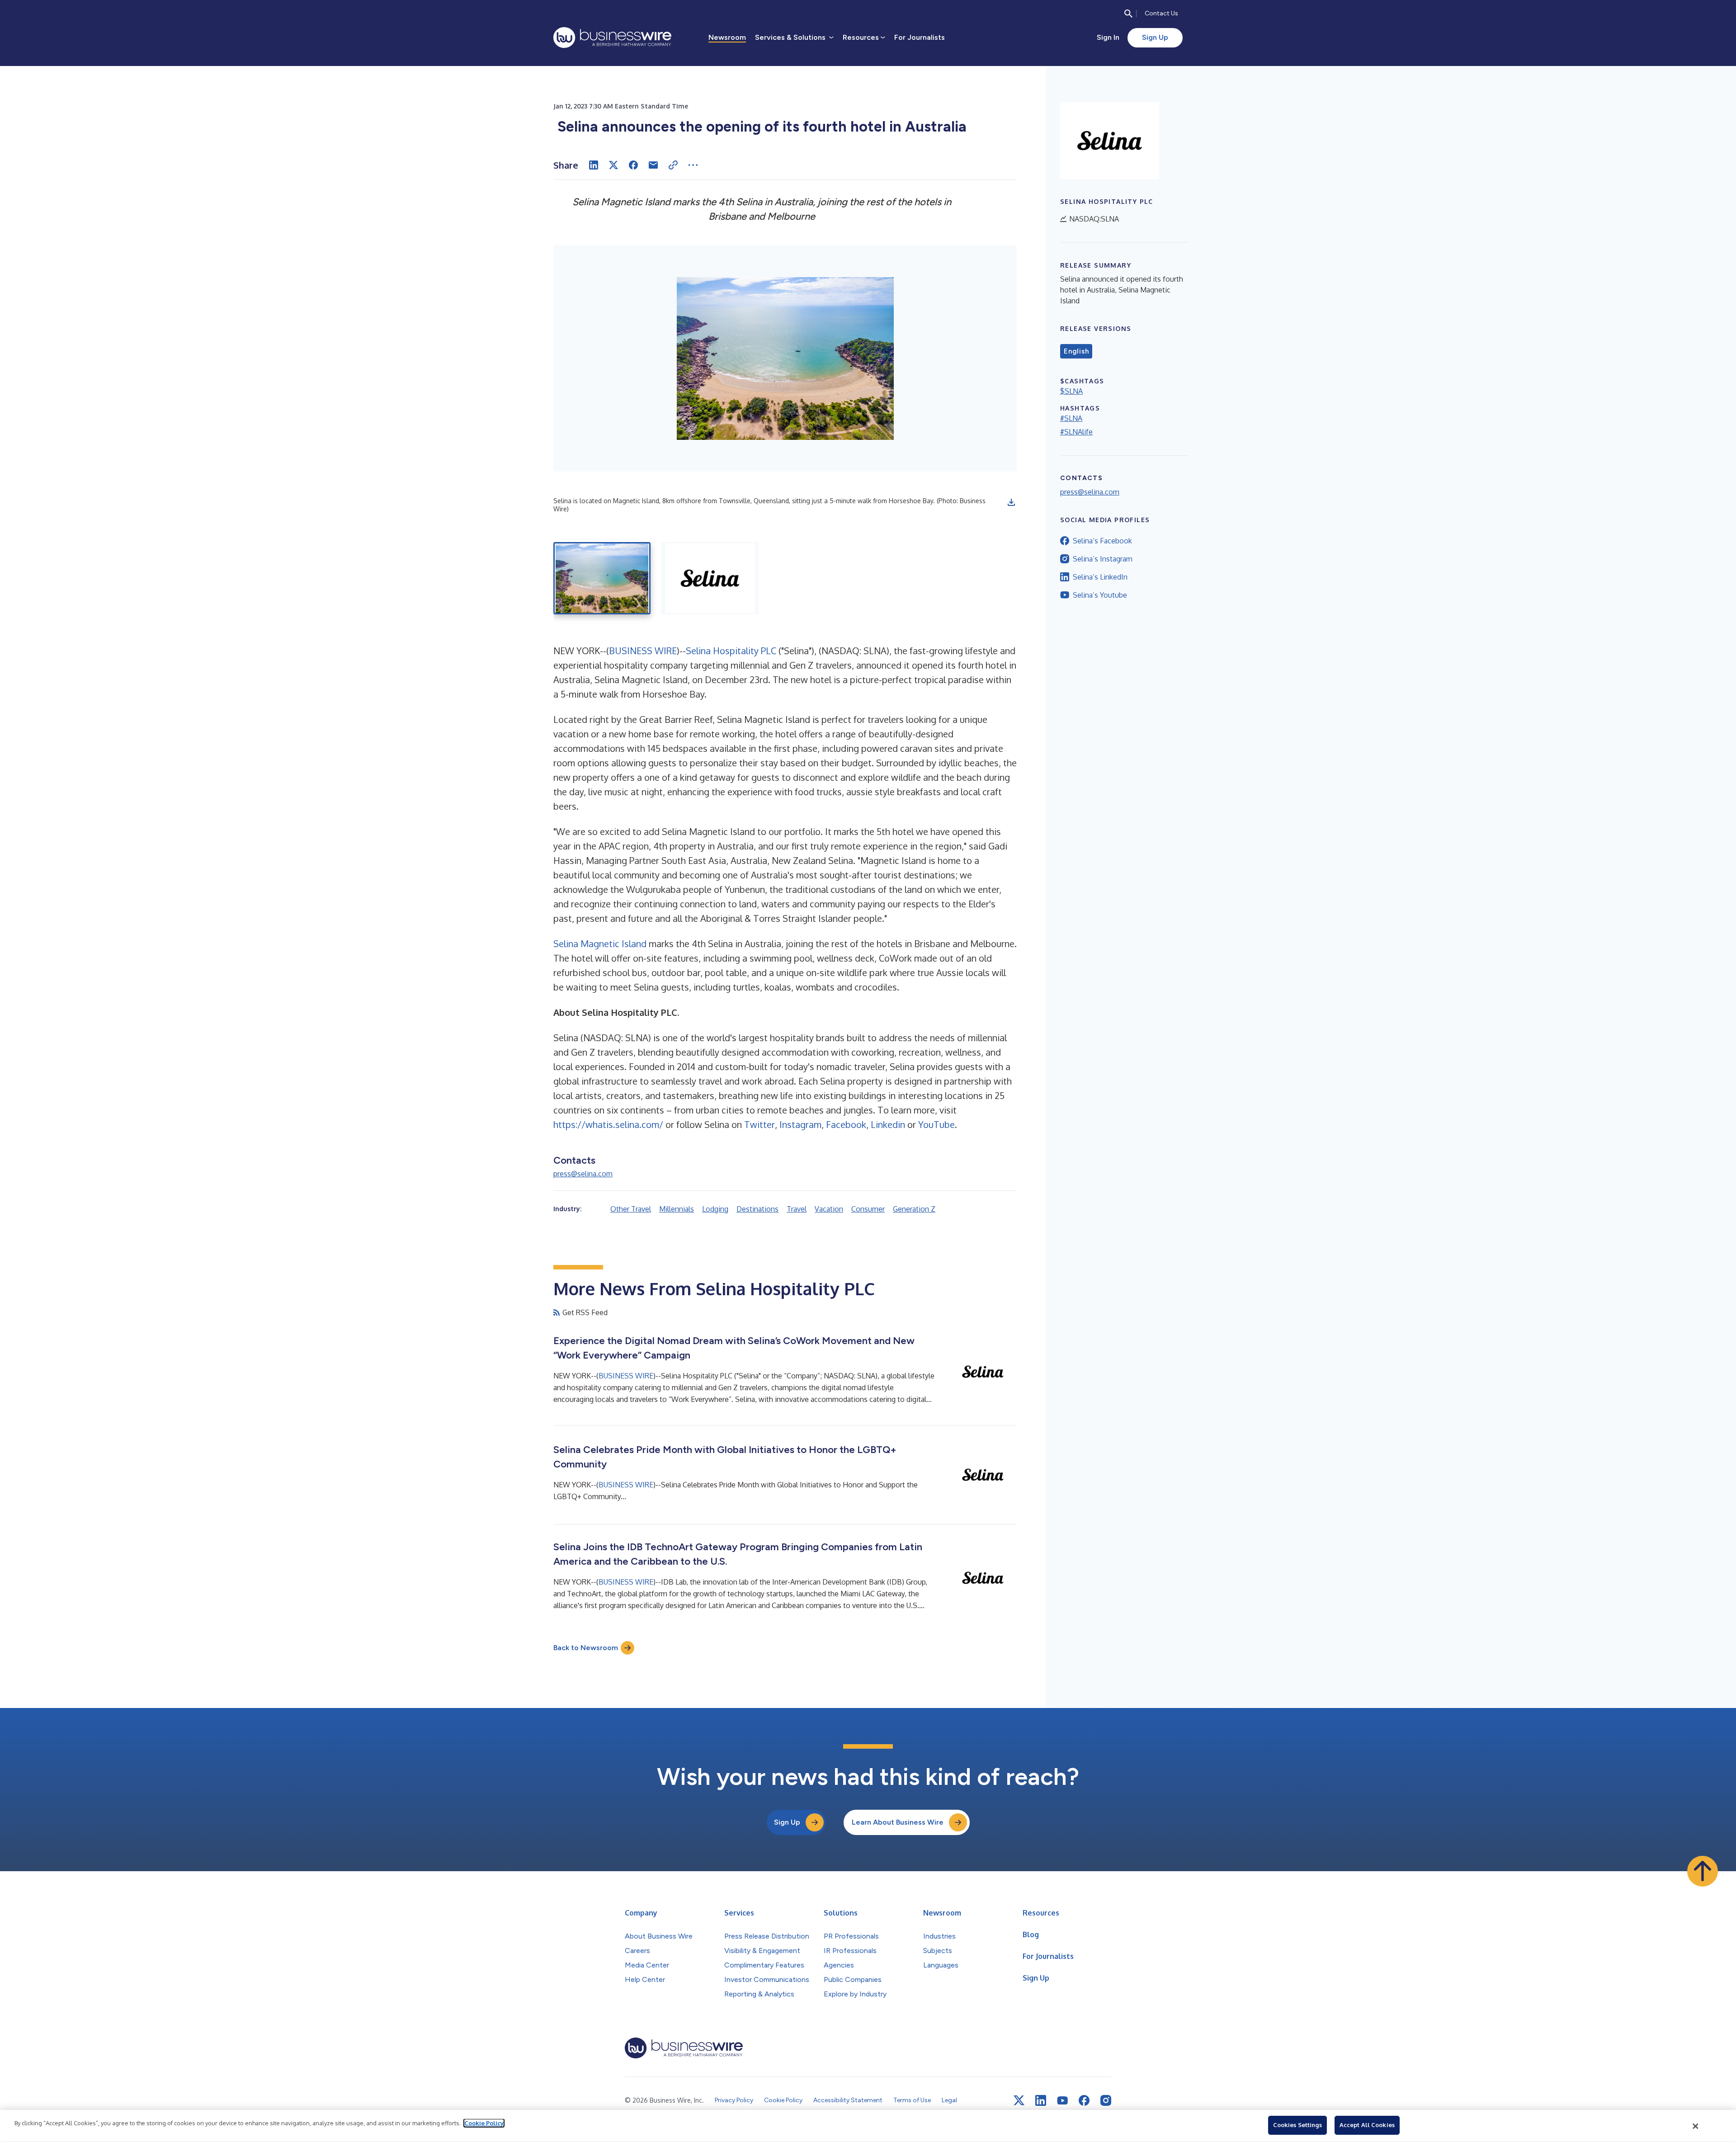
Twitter (759, 1124)
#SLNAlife (1076, 432)
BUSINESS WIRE (643, 651)
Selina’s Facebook (1102, 541)
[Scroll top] (1703, 1871)
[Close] (1696, 2126)
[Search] (1128, 14)
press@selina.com (583, 1174)
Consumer (868, 1209)
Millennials (677, 1209)
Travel (797, 1209)
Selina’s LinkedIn (1100, 577)
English (1076, 351)
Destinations (757, 1209)
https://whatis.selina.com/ (608, 1124)
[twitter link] (1019, 2100)
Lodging (715, 1209)
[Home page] (612, 38)
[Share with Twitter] (613, 165)
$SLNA (1071, 391)
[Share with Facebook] (633, 165)
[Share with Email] (653, 165)
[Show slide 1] (602, 578)
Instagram (800, 1124)
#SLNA (1071, 418)
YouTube (936, 1124)
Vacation (829, 1209)
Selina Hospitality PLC (731, 651)
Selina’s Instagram (1103, 559)
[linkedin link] (1041, 2100)
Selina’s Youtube (1100, 595)
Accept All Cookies (1367, 2125)
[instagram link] (1106, 2100)
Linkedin (888, 1124)
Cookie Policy (484, 2123)
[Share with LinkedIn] (594, 165)
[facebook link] (1084, 2100)
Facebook (846, 1124)
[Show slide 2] (710, 578)
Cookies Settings (1297, 2125)
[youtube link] (1062, 2101)
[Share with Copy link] (673, 165)
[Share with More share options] (693, 165)
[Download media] (1011, 502)
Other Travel (631, 1209)
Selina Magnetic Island (600, 944)
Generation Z (914, 1209)
